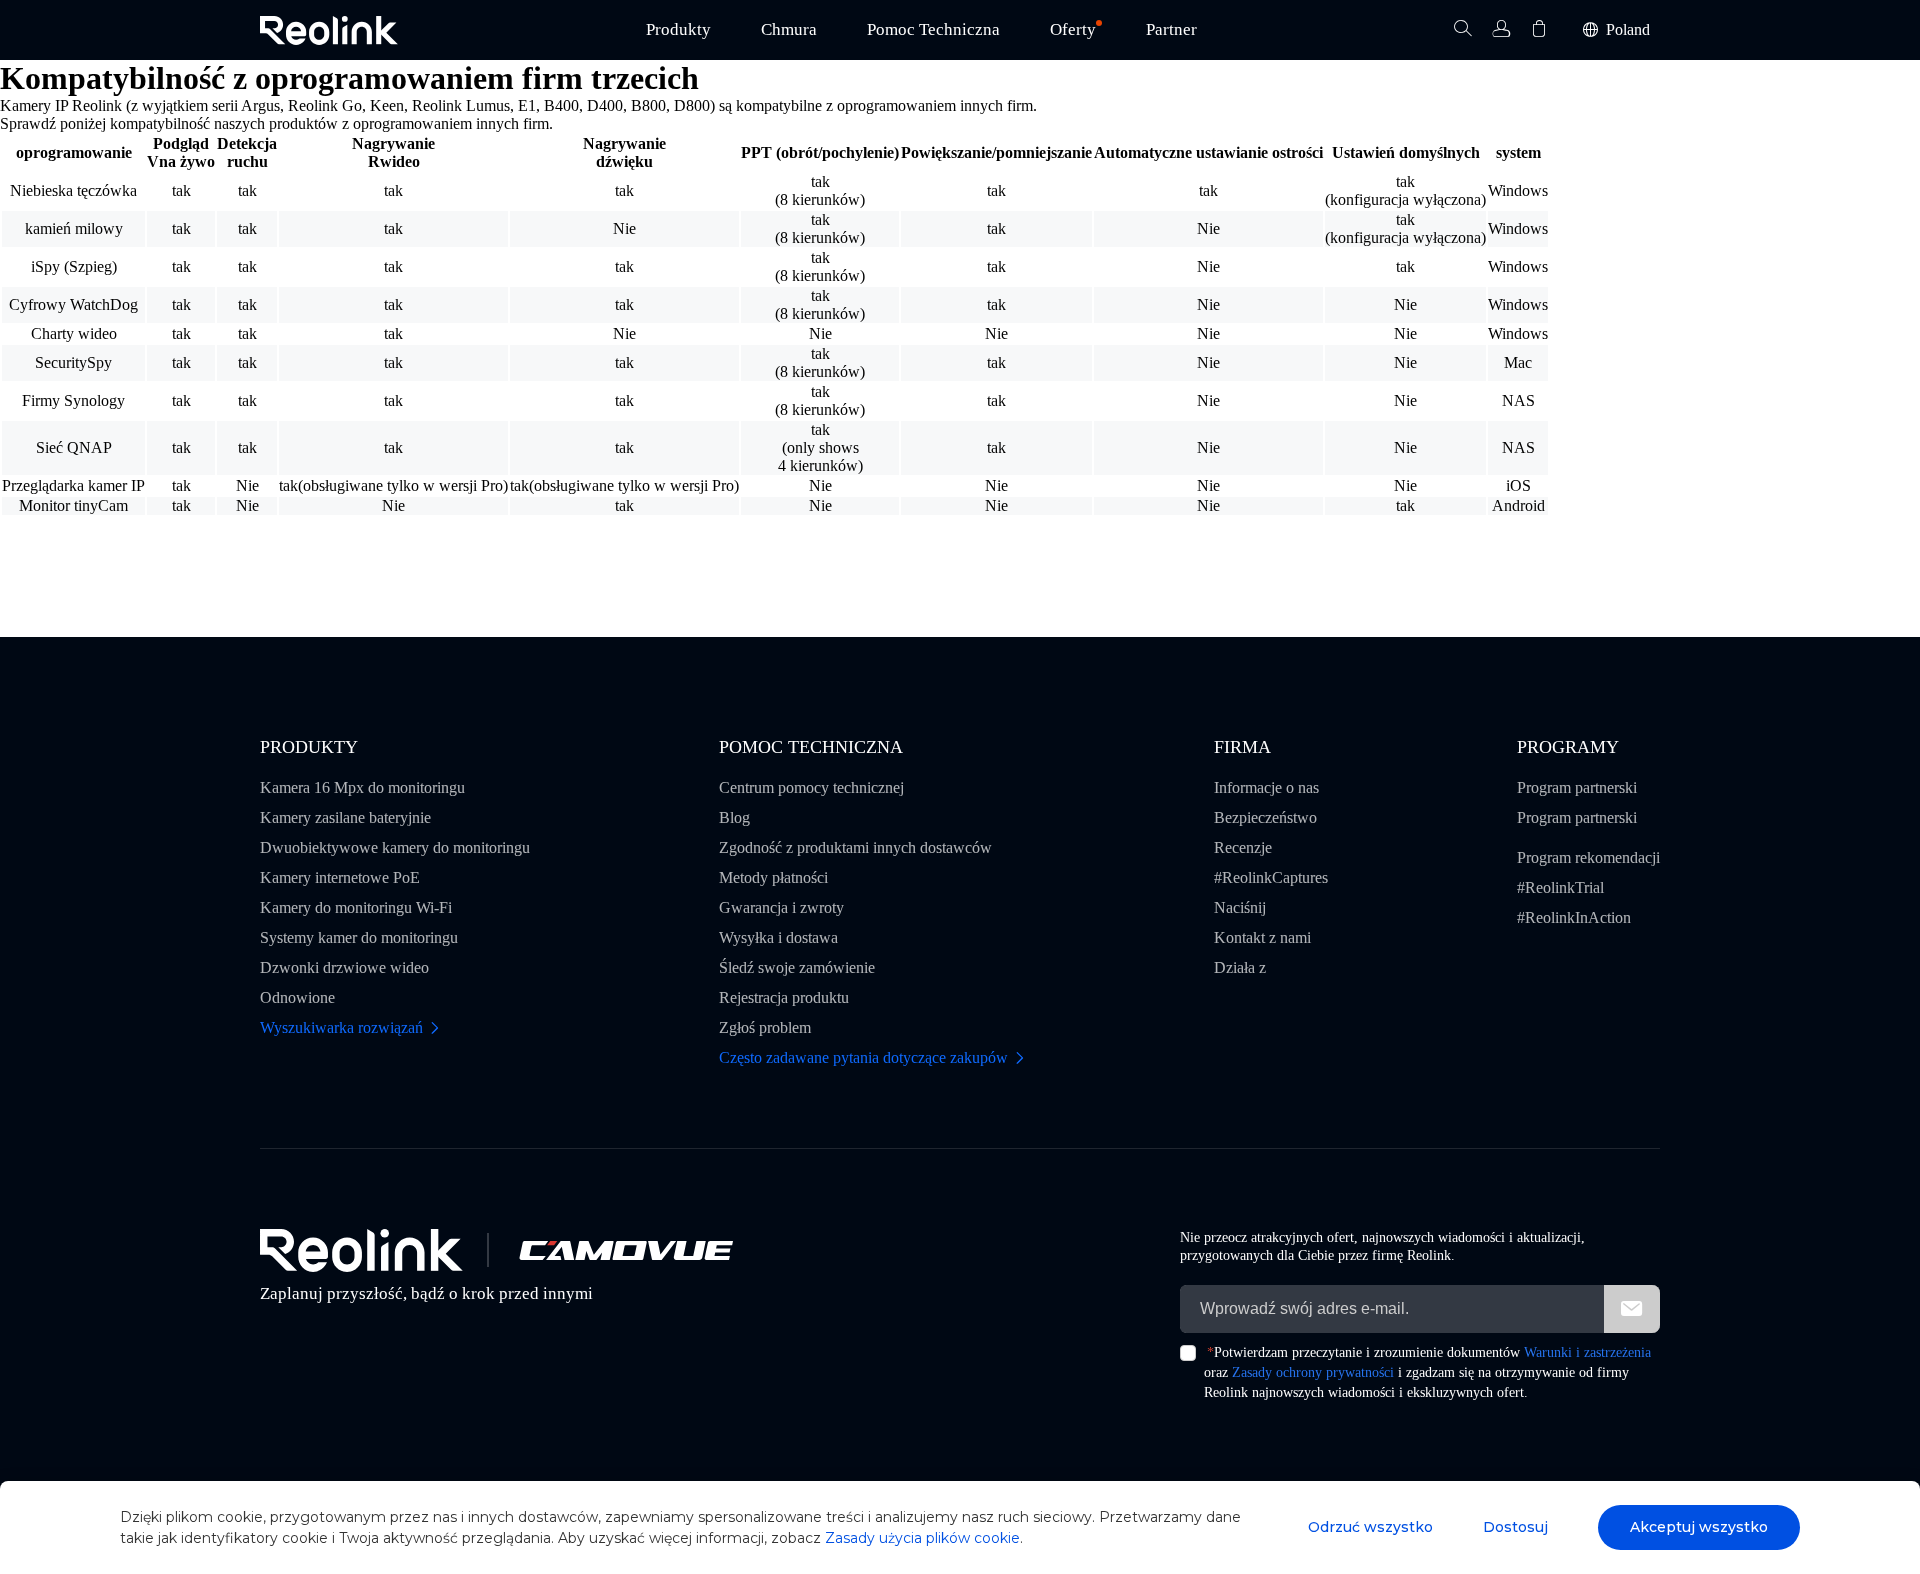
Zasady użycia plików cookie (922, 1538)
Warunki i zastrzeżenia (1587, 1352)
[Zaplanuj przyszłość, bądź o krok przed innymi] (329, 30)
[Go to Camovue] (625, 1250)
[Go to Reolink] (361, 1250)
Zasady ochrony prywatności (1313, 1372)
